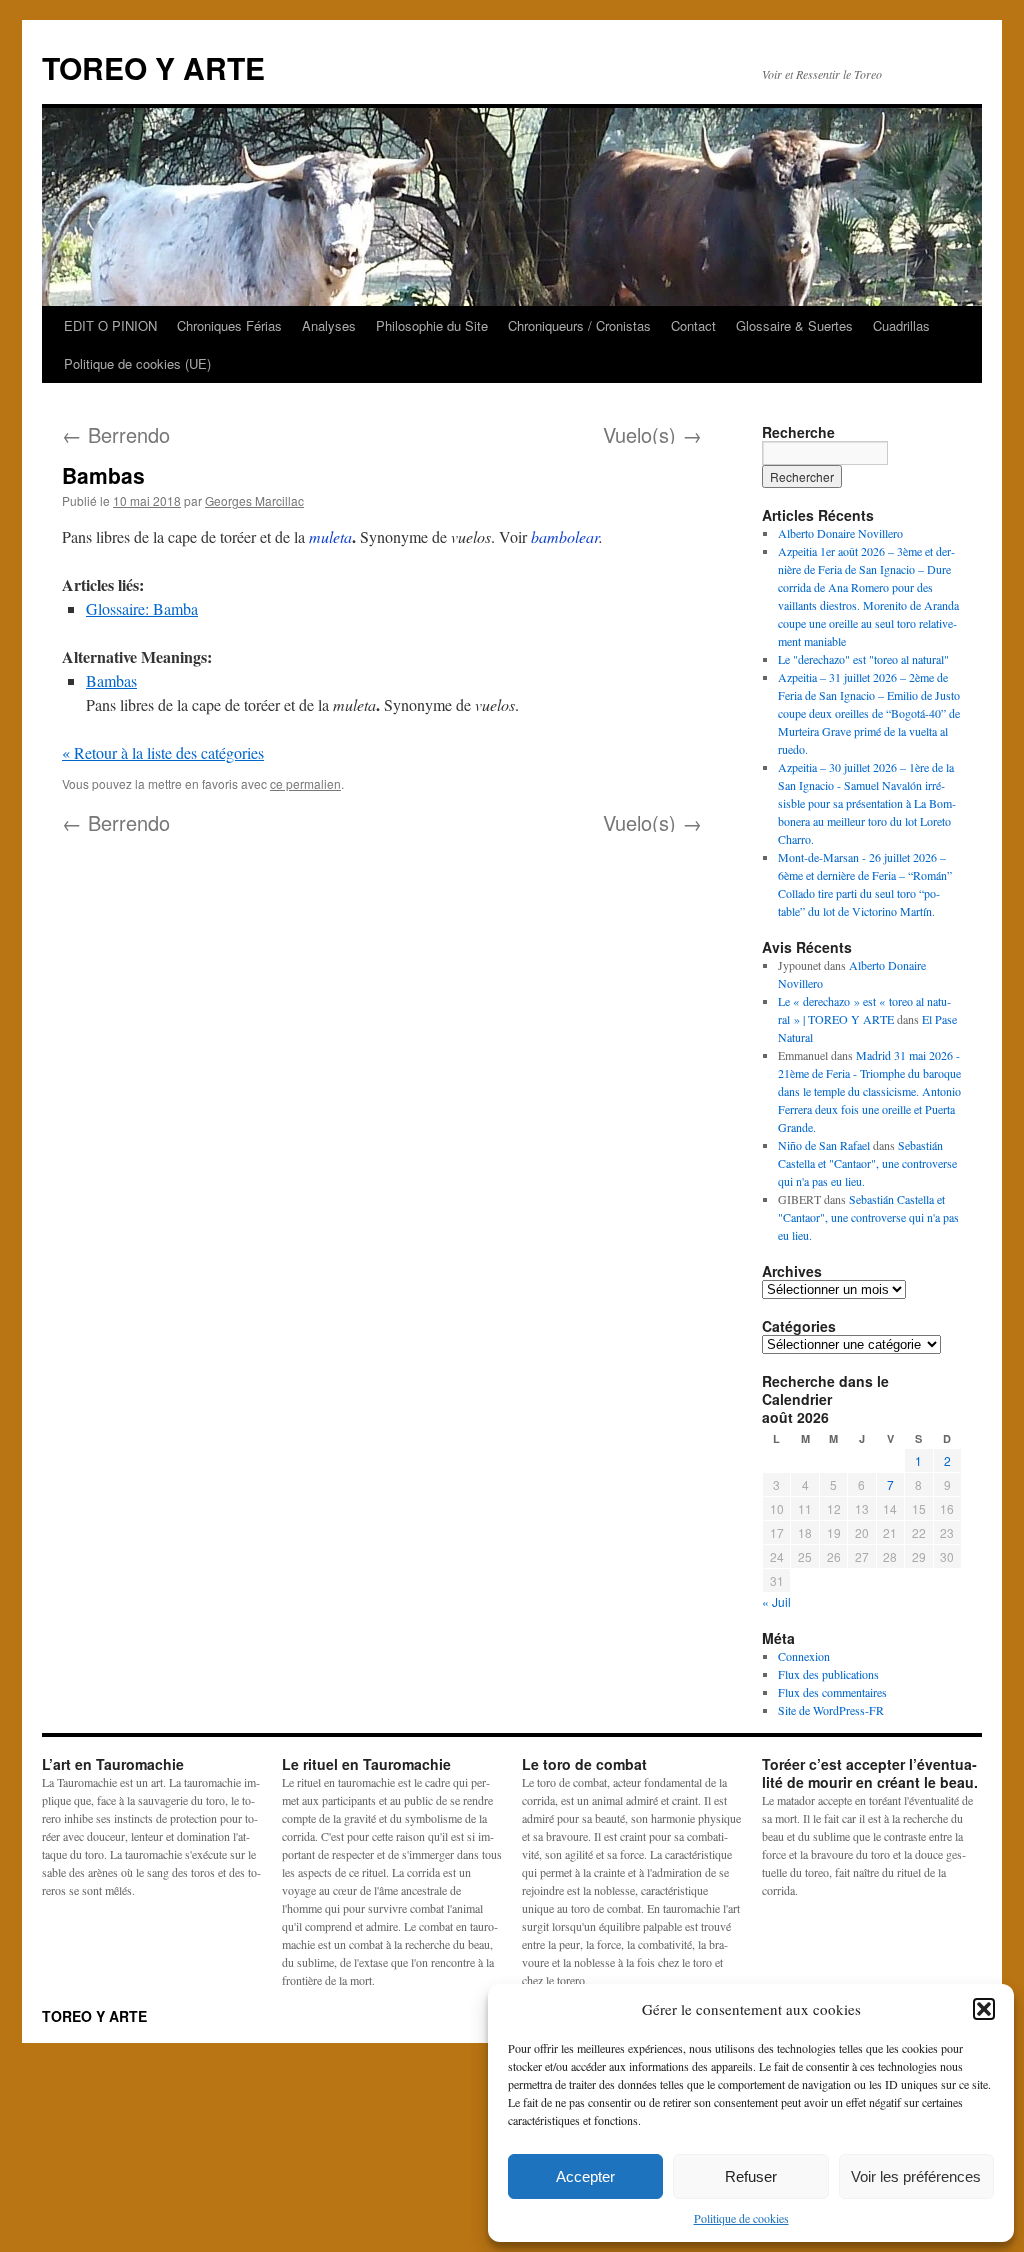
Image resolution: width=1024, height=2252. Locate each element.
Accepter (585, 2176)
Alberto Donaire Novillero (840, 533)
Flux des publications (828, 1674)
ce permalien (305, 783)
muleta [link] (330, 536)
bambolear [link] (565, 536)
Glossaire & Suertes (794, 325)
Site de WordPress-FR (831, 1710)
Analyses (329, 325)
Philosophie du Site (432, 325)
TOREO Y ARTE (153, 67)
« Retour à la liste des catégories (163, 752)
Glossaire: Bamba (142, 608)
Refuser (751, 2176)
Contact (693, 325)
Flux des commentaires (832, 1692)
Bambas (111, 680)
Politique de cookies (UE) (137, 363)
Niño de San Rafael (824, 1145)
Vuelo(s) (652, 434)
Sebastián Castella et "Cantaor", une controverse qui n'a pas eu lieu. (867, 1163)
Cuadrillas (901, 325)
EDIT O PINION (110, 325)
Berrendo (116, 434)
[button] (984, 2009)
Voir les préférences (916, 2176)
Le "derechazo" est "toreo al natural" (863, 659)
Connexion (804, 1656)
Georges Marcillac (254, 500)
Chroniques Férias (229, 325)
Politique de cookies (741, 2218)
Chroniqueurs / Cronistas (579, 325)
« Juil (776, 1601)
